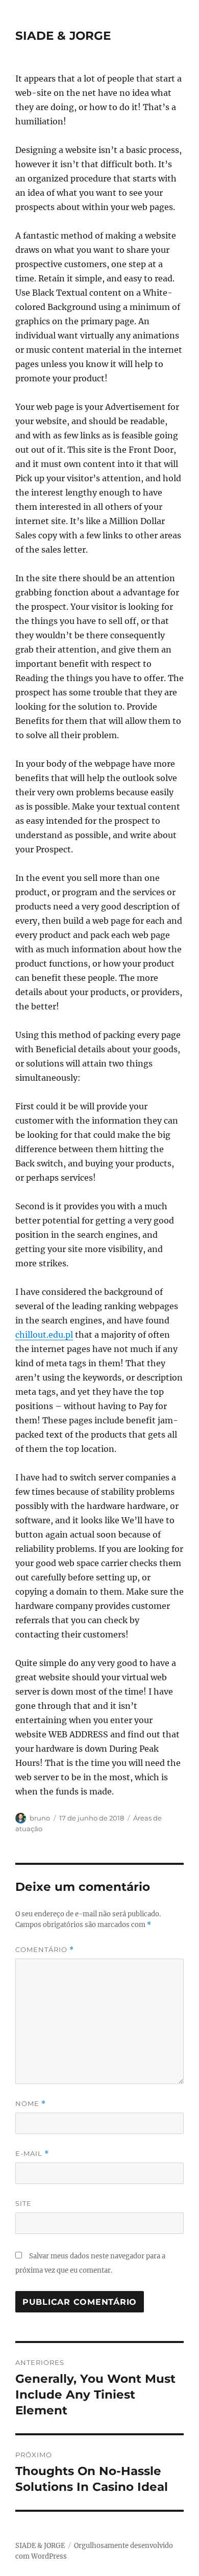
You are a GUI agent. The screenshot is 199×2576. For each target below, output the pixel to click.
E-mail (32, 2154)
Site (23, 2203)
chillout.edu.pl (44, 1335)
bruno (40, 1818)
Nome (31, 2104)
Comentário (45, 1950)
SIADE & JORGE (63, 36)
